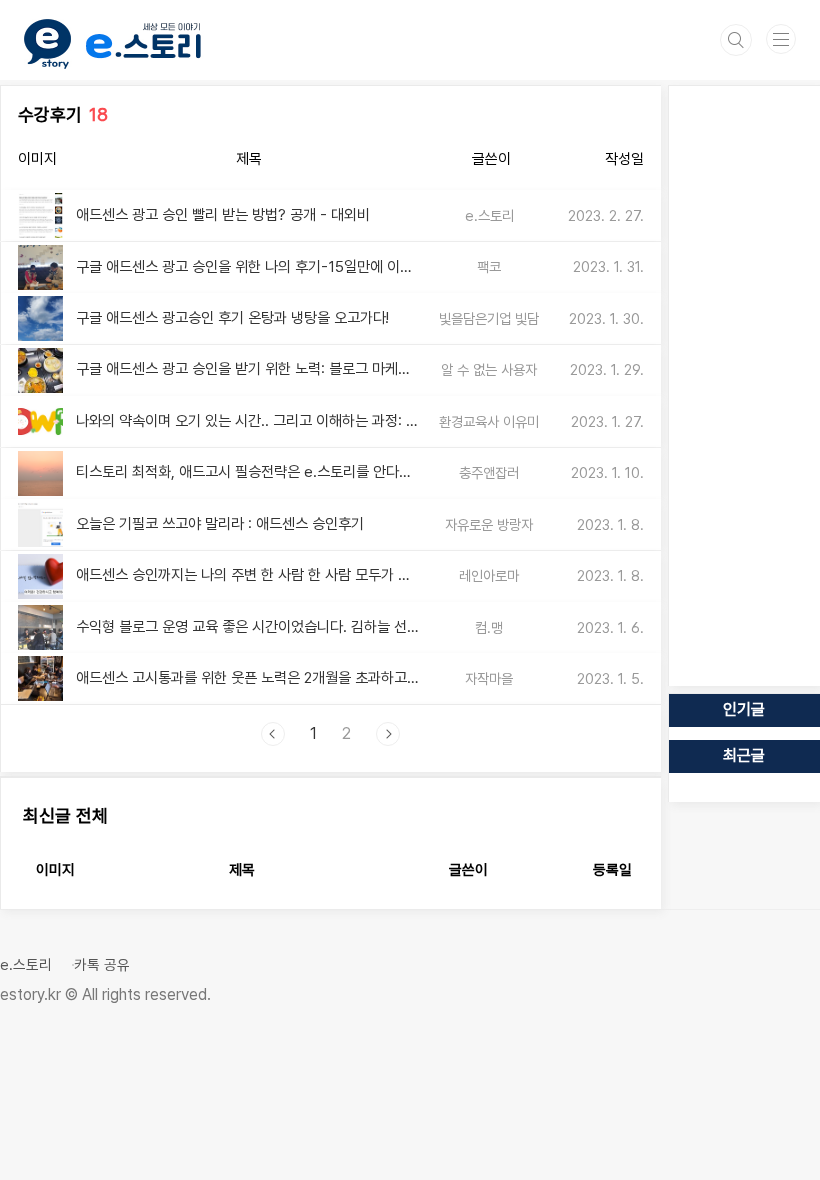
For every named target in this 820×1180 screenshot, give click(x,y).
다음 (388, 734)
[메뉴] (781, 39)
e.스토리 (26, 965)
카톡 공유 (102, 965)
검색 (736, 40)
